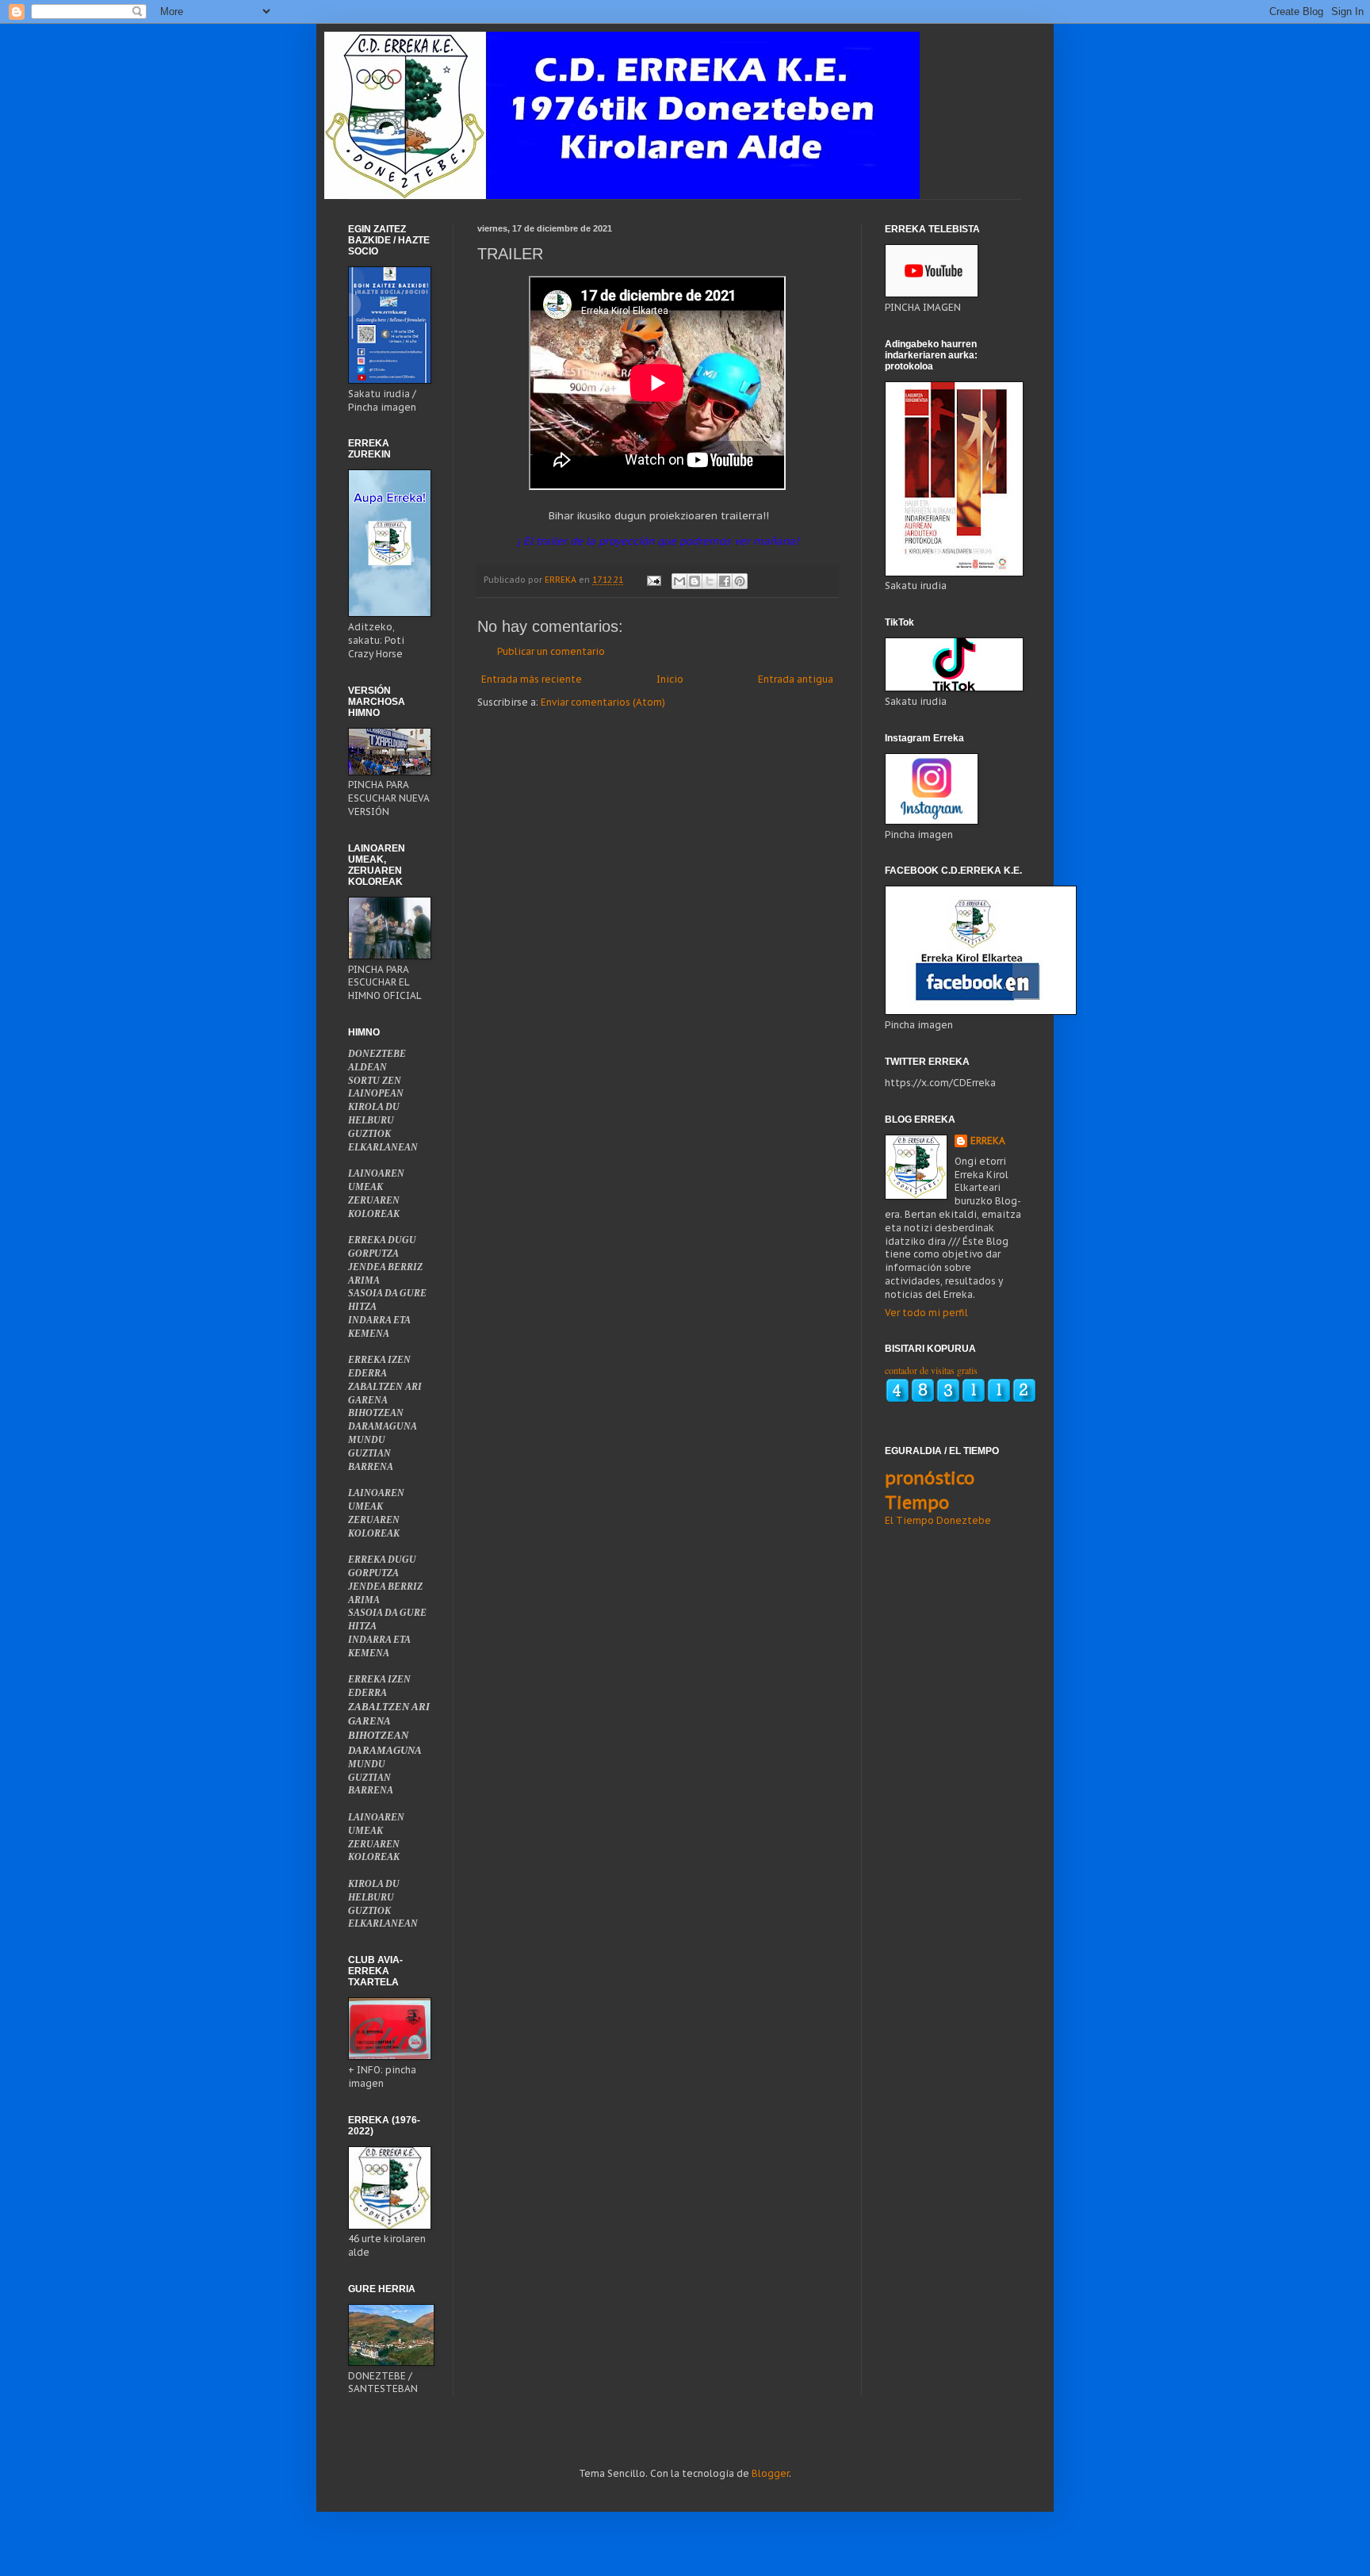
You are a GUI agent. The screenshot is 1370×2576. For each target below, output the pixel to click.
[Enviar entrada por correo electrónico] (653, 580)
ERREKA (988, 1141)
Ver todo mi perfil (926, 1313)
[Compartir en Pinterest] (740, 581)
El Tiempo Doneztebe (938, 1520)
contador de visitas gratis (931, 1370)
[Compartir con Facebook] (725, 581)
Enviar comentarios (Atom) (603, 702)
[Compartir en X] (710, 581)
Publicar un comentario (551, 651)
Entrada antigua (796, 679)
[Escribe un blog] (695, 581)
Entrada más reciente (532, 679)
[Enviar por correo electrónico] (679, 581)
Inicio (670, 679)
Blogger (770, 2473)
